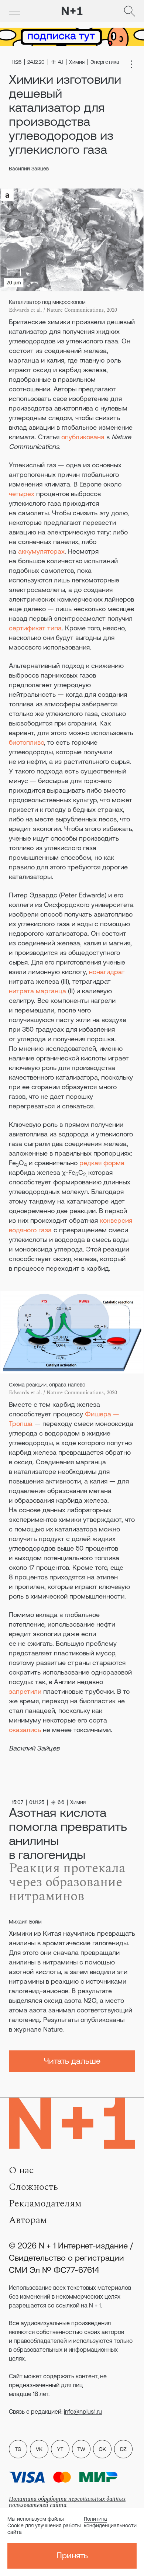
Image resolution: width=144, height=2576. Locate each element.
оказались (25, 1730)
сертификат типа (35, 628)
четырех (22, 494)
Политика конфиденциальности (110, 2522)
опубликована (83, 437)
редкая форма (102, 1163)
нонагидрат (107, 972)
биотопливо (26, 742)
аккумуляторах (41, 551)
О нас (21, 2170)
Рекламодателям (45, 2203)
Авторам (28, 2220)
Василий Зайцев (29, 169)
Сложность (33, 2187)
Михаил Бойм (25, 1922)
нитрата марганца (37, 991)
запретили (25, 1691)
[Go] (14, 11)
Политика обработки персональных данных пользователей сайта (67, 2502)
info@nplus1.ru (83, 2411)
